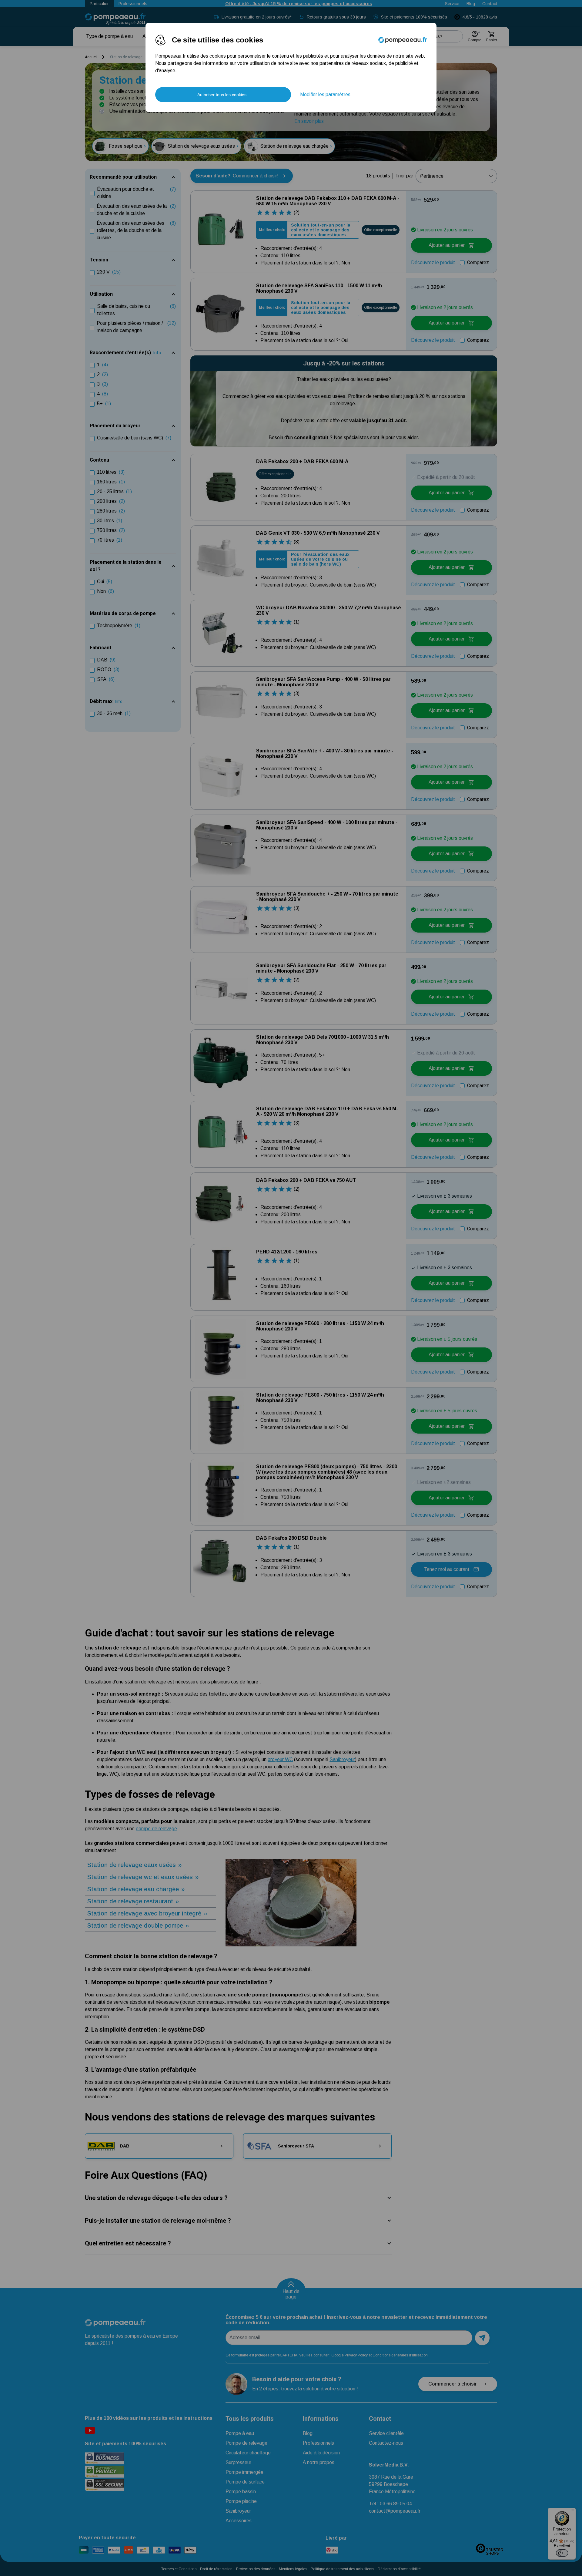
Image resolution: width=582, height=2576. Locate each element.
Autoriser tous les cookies (222, 95)
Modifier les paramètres (325, 94)
